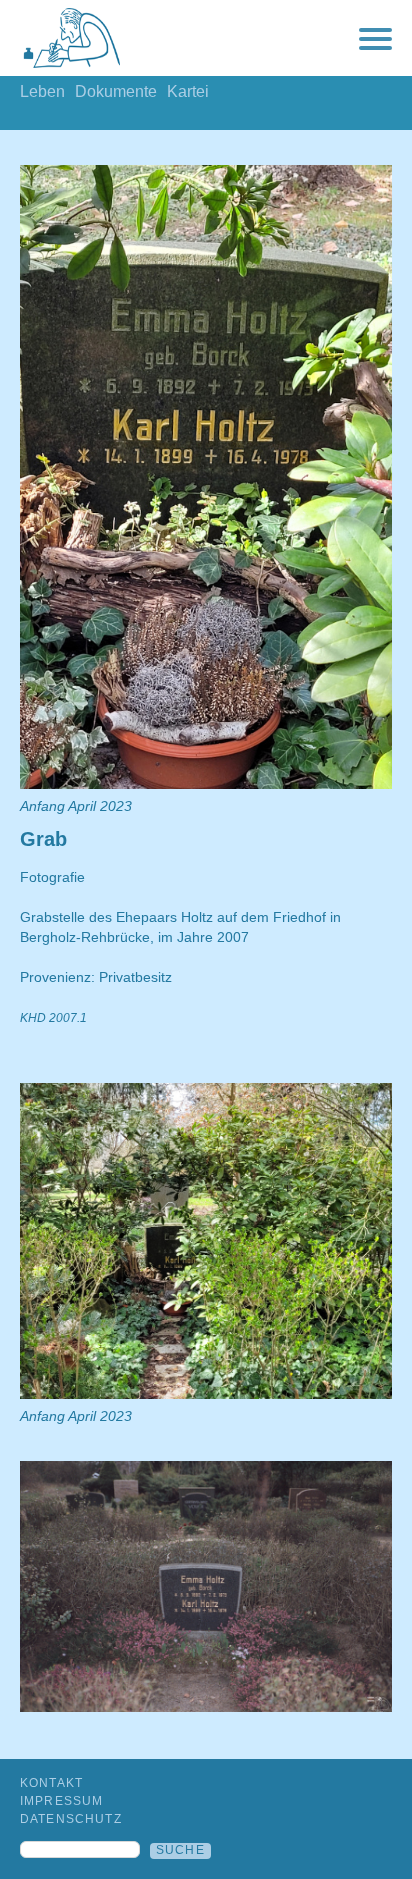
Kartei (188, 91)
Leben (42, 91)
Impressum (61, 1801)
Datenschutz (71, 1819)
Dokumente (116, 91)
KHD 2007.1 (53, 1018)
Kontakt (51, 1783)
